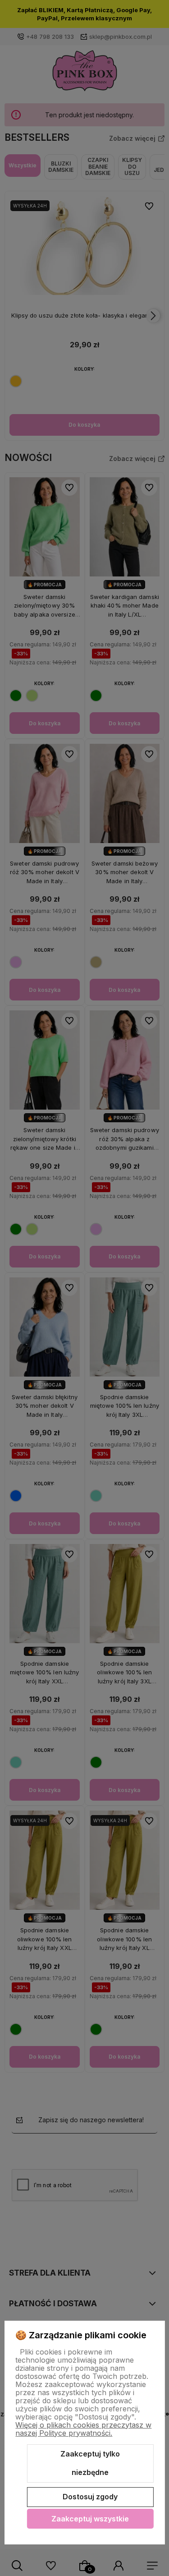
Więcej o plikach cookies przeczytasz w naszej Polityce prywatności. (83, 2429)
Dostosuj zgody (90, 2497)
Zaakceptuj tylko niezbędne (90, 2463)
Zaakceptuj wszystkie (90, 2519)
